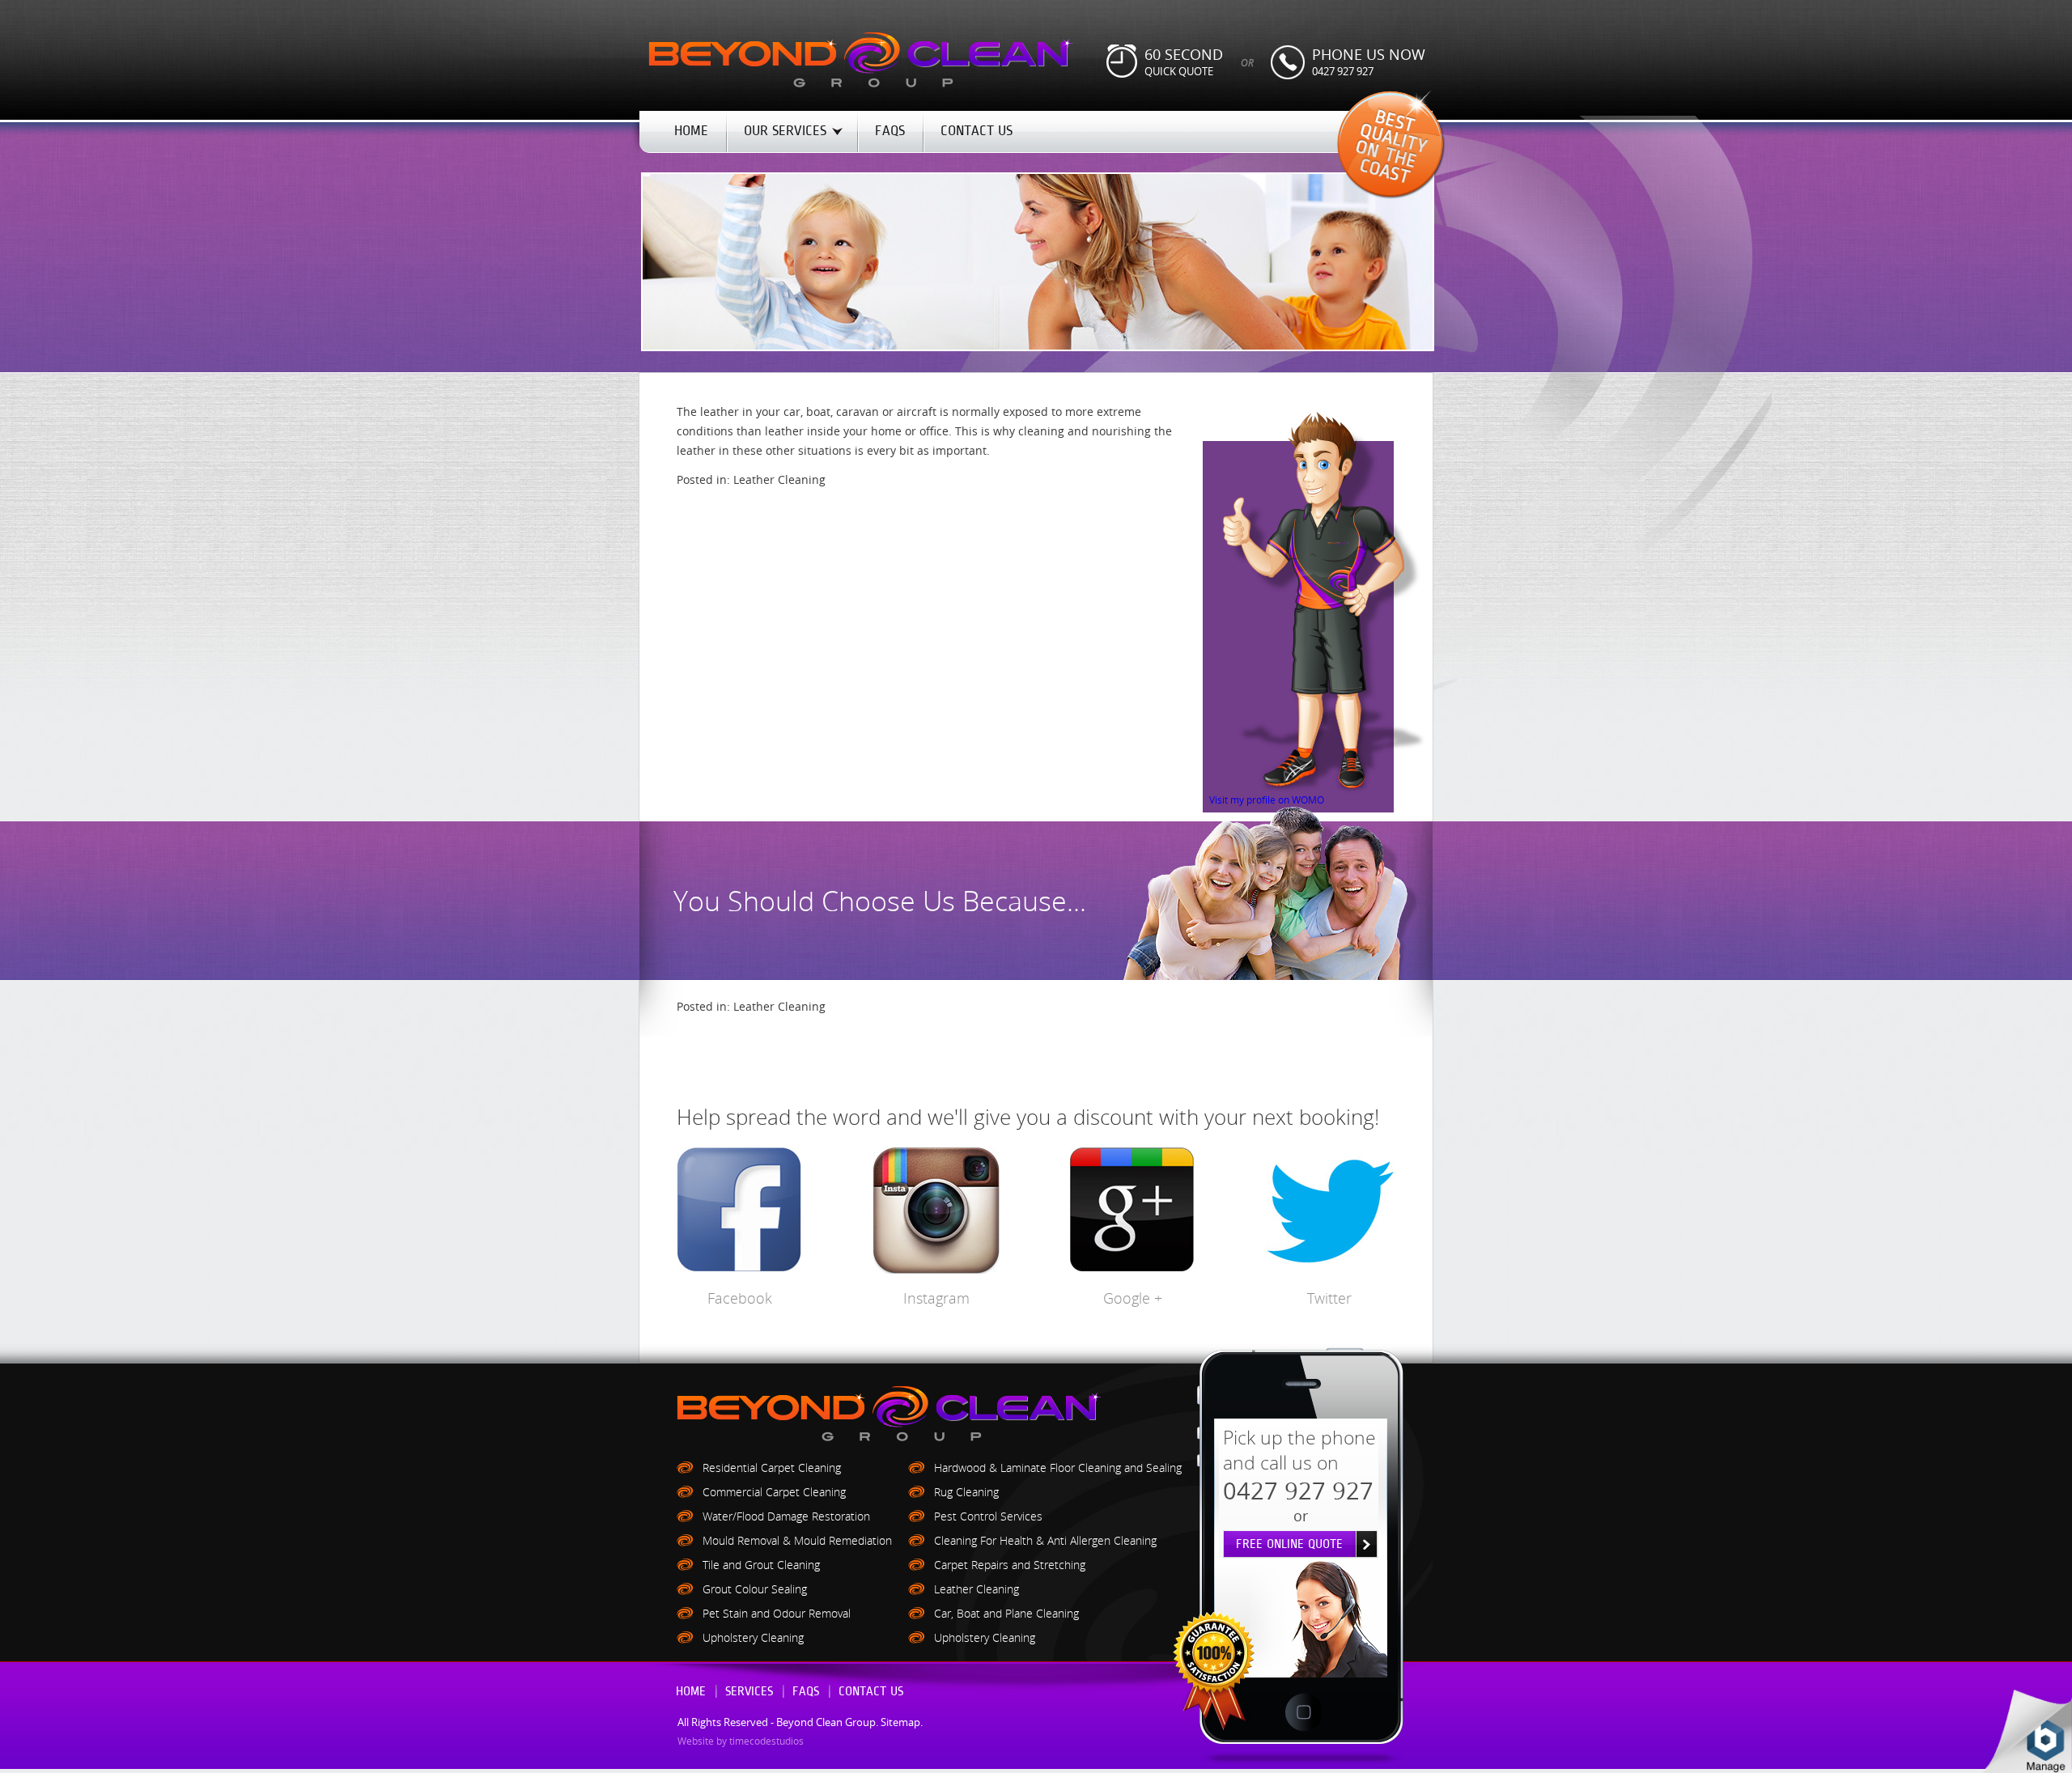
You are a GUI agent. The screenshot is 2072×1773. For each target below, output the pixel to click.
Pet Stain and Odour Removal (777, 1613)
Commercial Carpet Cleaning (774, 1492)
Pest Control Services (988, 1516)
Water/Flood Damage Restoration (786, 1516)
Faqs (806, 1692)
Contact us (871, 1692)
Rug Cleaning (966, 1492)
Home (691, 1692)
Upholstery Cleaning (753, 1637)
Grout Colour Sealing (755, 1589)
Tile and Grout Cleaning (761, 1565)
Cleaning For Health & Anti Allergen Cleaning (1045, 1540)
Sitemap (900, 1722)
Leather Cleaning (779, 479)
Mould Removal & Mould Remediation (797, 1540)
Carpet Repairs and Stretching (1010, 1565)
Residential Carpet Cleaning (772, 1468)
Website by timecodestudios (741, 1741)
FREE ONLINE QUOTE (1289, 1544)
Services (749, 1692)
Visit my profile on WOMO (1267, 800)
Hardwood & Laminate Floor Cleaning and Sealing (1058, 1468)
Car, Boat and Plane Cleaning (1006, 1613)
